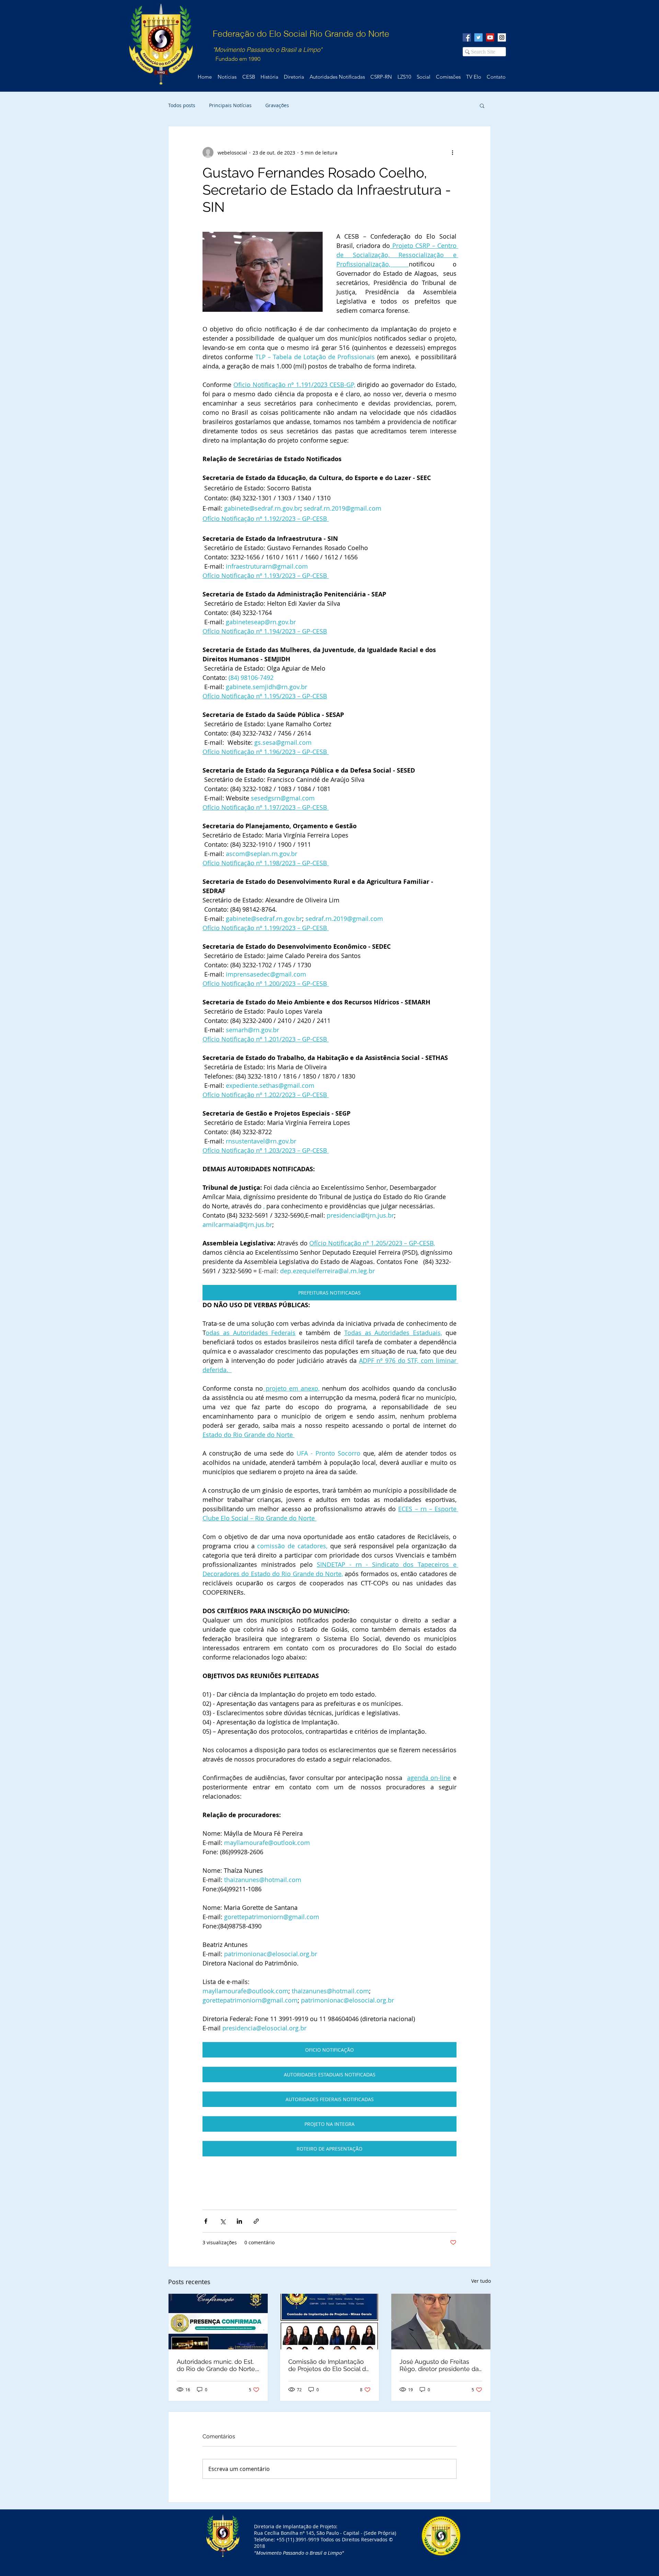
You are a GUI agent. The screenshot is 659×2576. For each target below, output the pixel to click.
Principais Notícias (230, 105)
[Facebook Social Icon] (467, 37)
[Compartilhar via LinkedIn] (239, 2221)
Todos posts (182, 105)
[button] (482, 105)
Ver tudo (481, 2281)
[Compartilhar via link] (256, 2221)
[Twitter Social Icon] (478, 37)
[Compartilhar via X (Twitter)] (223, 2221)
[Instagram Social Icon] (502, 37)
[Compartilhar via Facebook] (206, 2221)
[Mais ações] (452, 152)
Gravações (277, 105)
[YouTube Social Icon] (490, 37)
